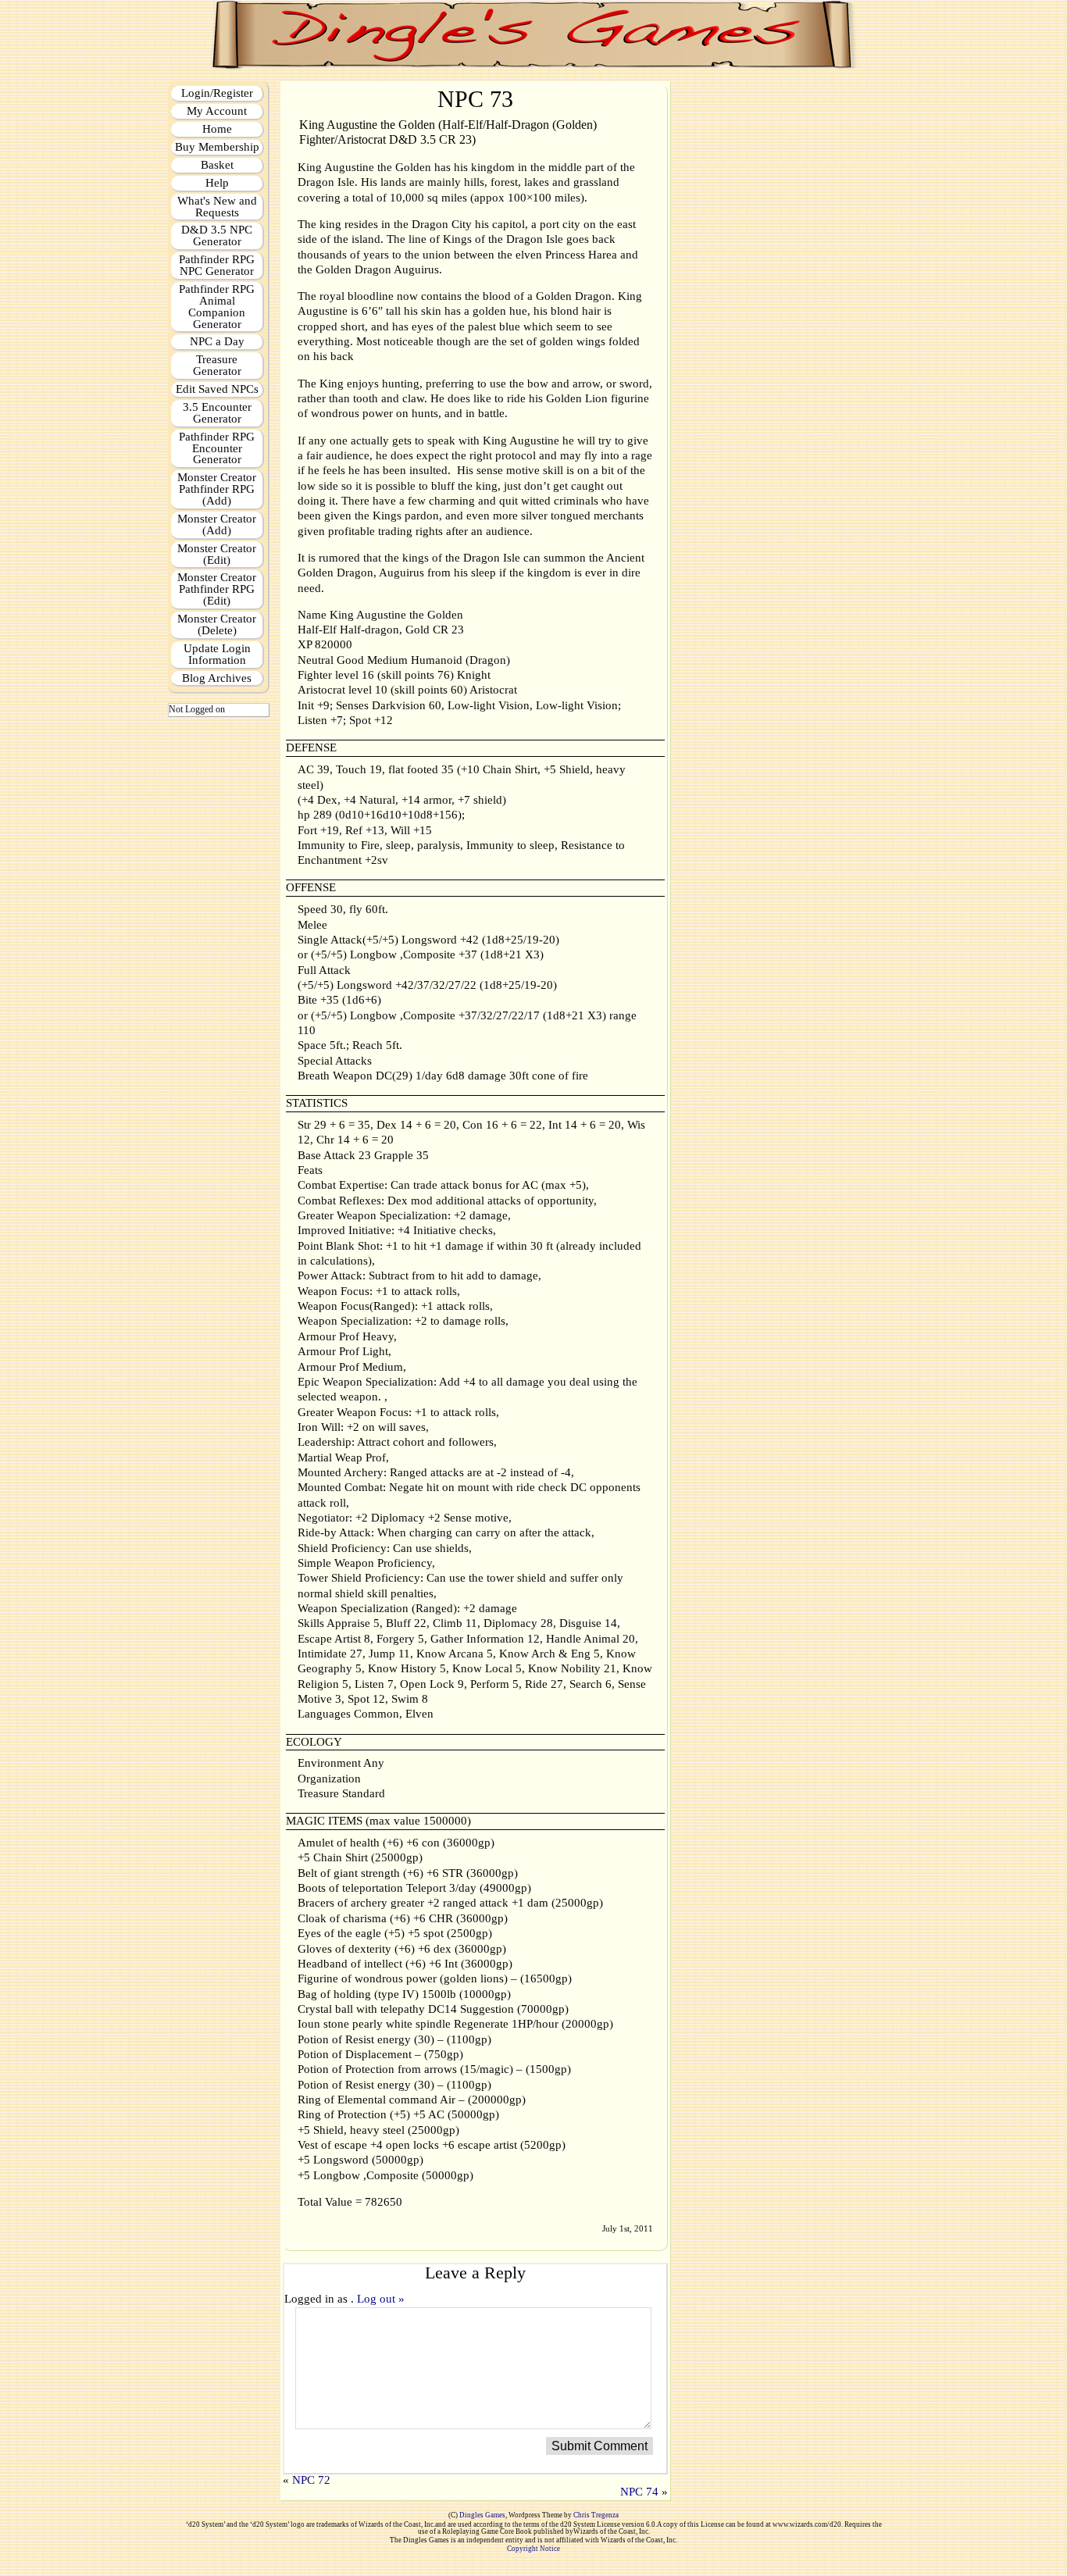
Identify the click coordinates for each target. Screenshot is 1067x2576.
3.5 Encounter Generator (217, 413)
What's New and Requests (217, 207)
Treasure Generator (217, 365)
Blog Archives (217, 678)
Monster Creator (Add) (217, 524)
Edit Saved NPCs (217, 389)
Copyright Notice (533, 2549)
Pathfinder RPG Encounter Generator (217, 448)
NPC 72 (311, 2480)
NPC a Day (217, 341)
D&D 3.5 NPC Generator (217, 235)
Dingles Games (482, 2515)
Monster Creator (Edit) (217, 554)
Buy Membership (217, 147)
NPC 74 (639, 2492)
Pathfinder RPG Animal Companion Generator (217, 307)
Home (217, 129)
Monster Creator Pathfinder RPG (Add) (217, 489)
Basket (217, 165)
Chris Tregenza (596, 2515)
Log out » (381, 2299)
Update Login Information (217, 654)
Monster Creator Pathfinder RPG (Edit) (217, 589)
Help (217, 183)
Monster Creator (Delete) (217, 624)
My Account (217, 111)
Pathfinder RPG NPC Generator (217, 265)
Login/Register (217, 93)
